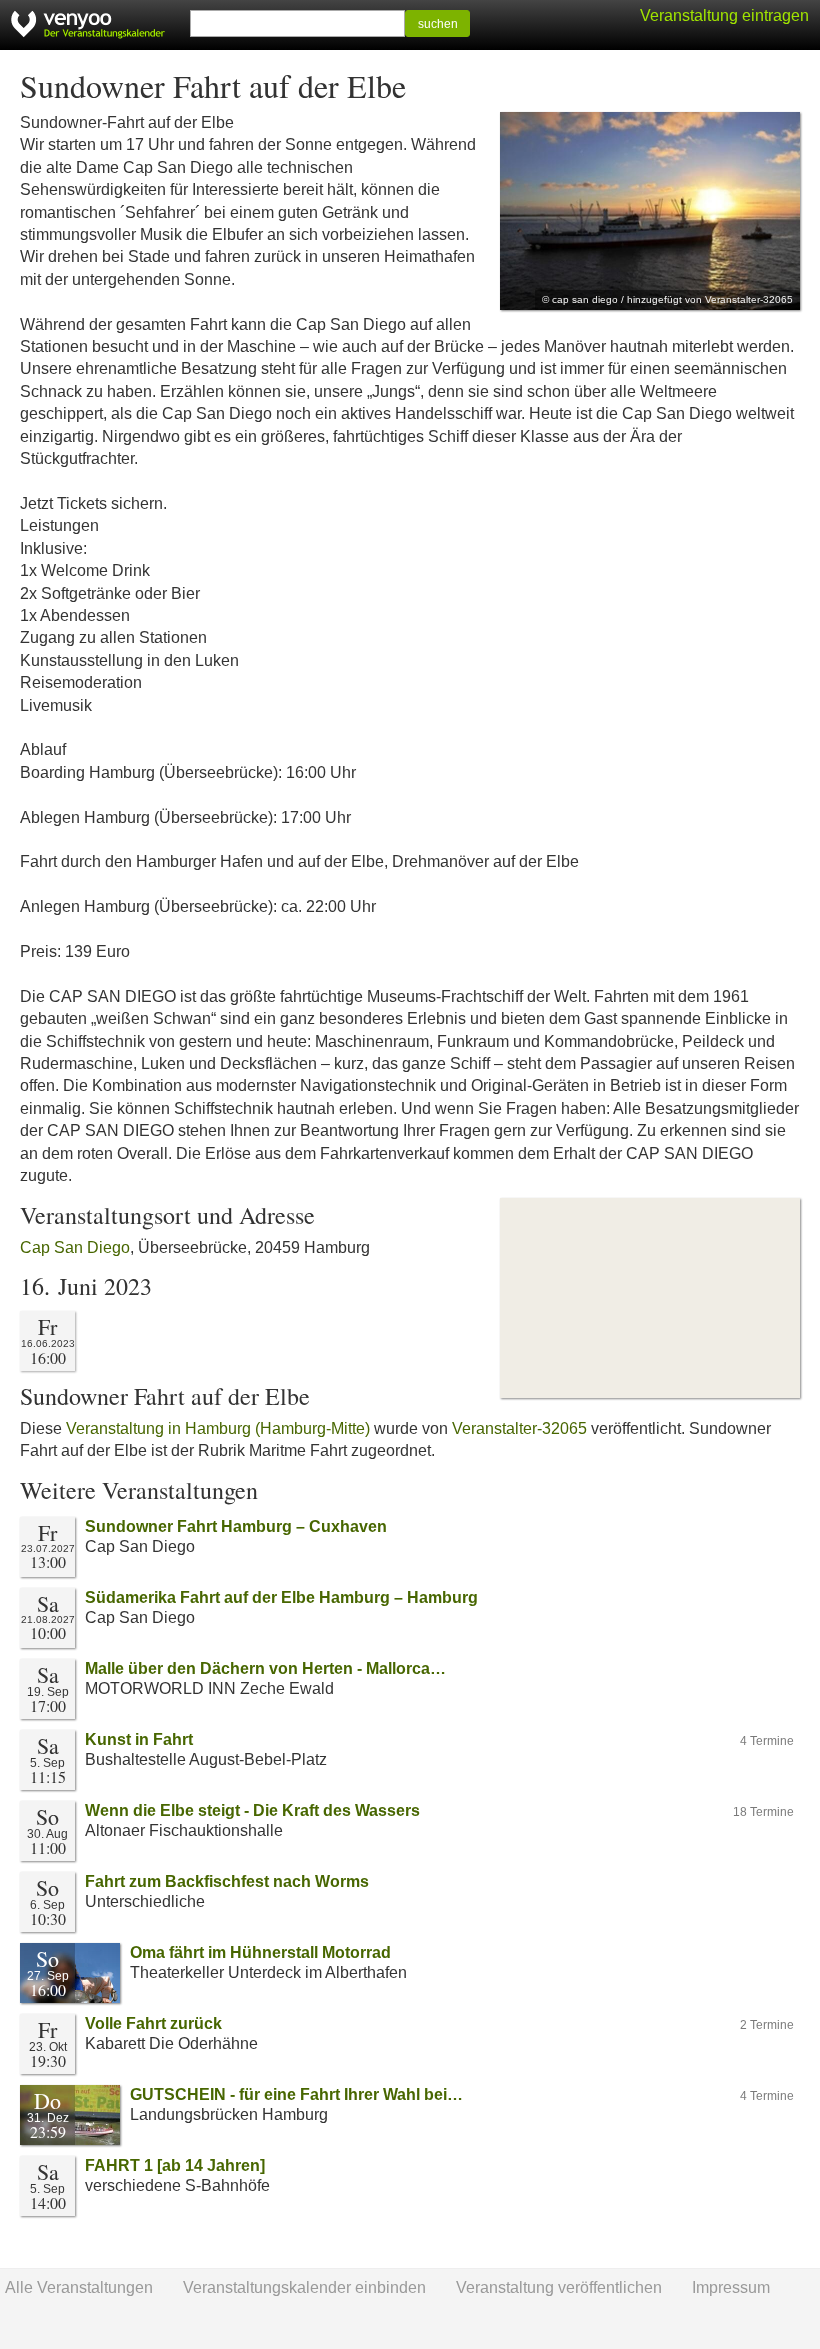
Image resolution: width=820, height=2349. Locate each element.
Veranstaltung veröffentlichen (559, 2287)
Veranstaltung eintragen (724, 15)
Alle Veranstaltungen (79, 2287)
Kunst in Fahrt (139, 1739)
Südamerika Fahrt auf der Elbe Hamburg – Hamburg (281, 1597)
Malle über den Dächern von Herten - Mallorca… (265, 1668)
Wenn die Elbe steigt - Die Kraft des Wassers (252, 1810)
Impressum (731, 2287)
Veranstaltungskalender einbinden (304, 2287)
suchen (438, 24)
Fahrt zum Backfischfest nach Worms (227, 1881)
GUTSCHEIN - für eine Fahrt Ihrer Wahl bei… (296, 2094)
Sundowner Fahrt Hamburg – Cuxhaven (236, 1526)
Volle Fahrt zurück (153, 2023)
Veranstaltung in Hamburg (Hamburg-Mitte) (218, 1428)
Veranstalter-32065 (519, 1428)
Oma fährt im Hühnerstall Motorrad (260, 1952)
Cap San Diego (75, 1247)
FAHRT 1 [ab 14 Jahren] (175, 2165)
